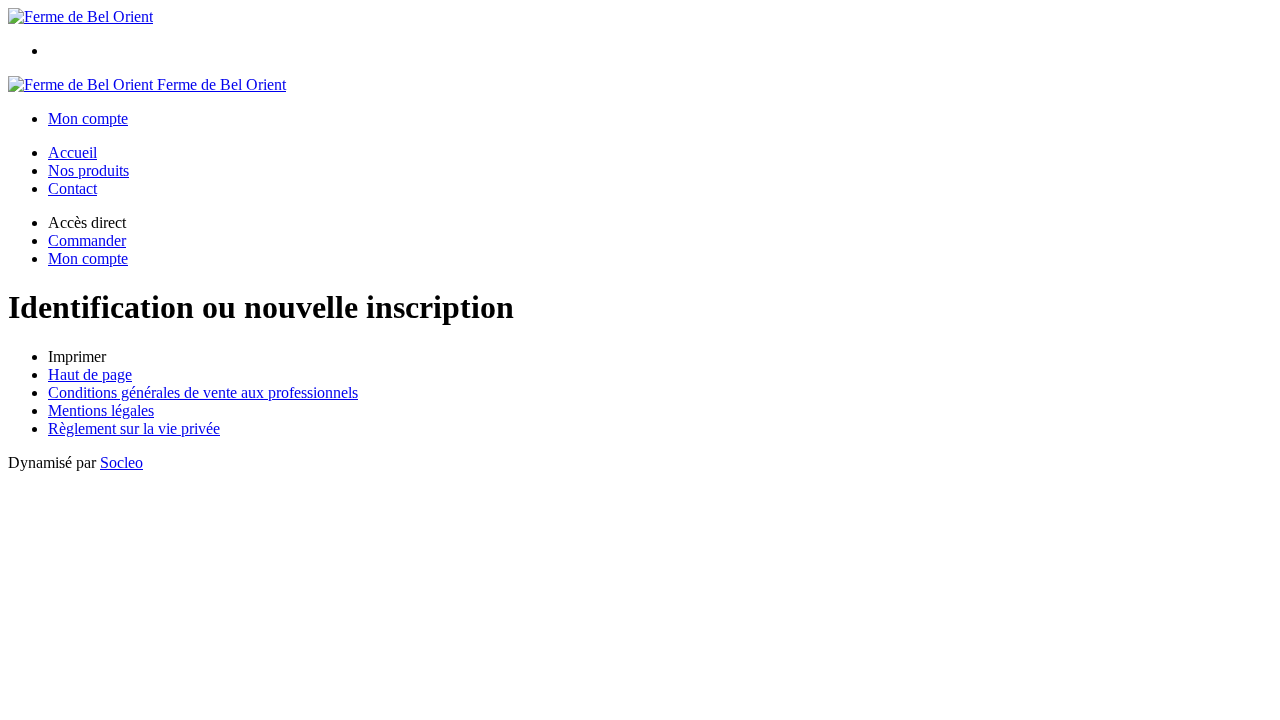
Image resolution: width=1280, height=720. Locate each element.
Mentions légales (101, 410)
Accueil (72, 152)
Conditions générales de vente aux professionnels (203, 392)
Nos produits (88, 170)
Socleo (121, 462)
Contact (72, 188)
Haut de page (90, 374)
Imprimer (77, 356)
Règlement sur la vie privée (134, 428)
